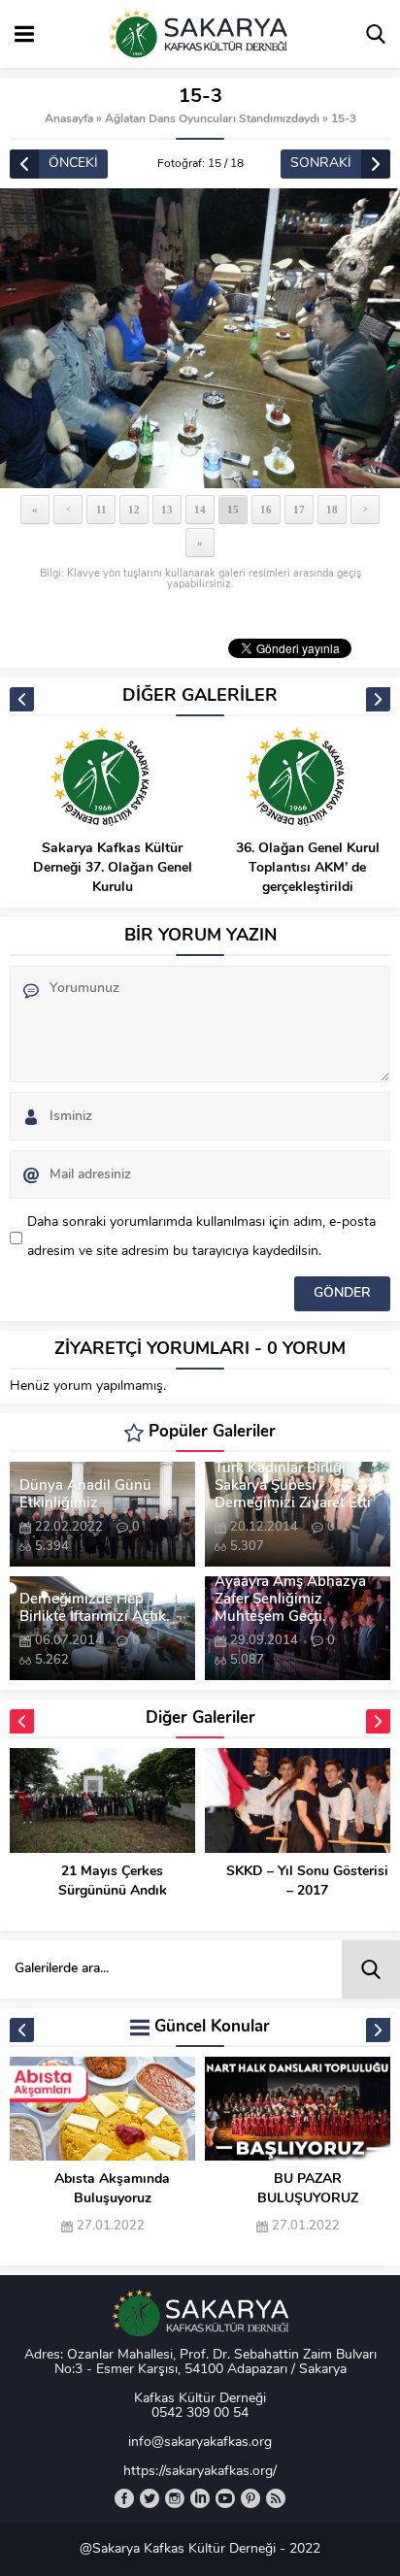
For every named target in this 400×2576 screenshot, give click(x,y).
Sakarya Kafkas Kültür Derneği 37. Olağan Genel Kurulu (113, 868)
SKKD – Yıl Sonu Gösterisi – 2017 (307, 1882)
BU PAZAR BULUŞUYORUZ (308, 2189)
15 (233, 510)
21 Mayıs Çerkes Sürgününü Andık (113, 1882)
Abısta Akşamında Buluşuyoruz (112, 2189)
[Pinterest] (250, 2498)
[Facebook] (124, 2498)
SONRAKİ (321, 164)
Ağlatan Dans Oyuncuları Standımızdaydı (212, 119)
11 (101, 510)
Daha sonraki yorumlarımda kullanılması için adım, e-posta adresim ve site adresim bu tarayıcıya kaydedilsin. (201, 1237)
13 (167, 510)
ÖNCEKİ (73, 164)
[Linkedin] (200, 2498)
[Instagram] (175, 2498)
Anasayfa (69, 119)
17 (299, 510)
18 (332, 510)
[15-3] (200, 338)
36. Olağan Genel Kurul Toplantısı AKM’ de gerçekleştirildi (308, 868)
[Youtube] (225, 2498)
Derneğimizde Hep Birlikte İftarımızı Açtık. (95, 1609)
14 (200, 510)
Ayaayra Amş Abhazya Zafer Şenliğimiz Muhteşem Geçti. (290, 1600)
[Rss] (276, 2498)
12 (134, 510)
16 (266, 510)
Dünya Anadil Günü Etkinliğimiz (85, 1495)
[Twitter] (150, 2498)
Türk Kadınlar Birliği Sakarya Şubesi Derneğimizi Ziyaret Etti (293, 1486)
